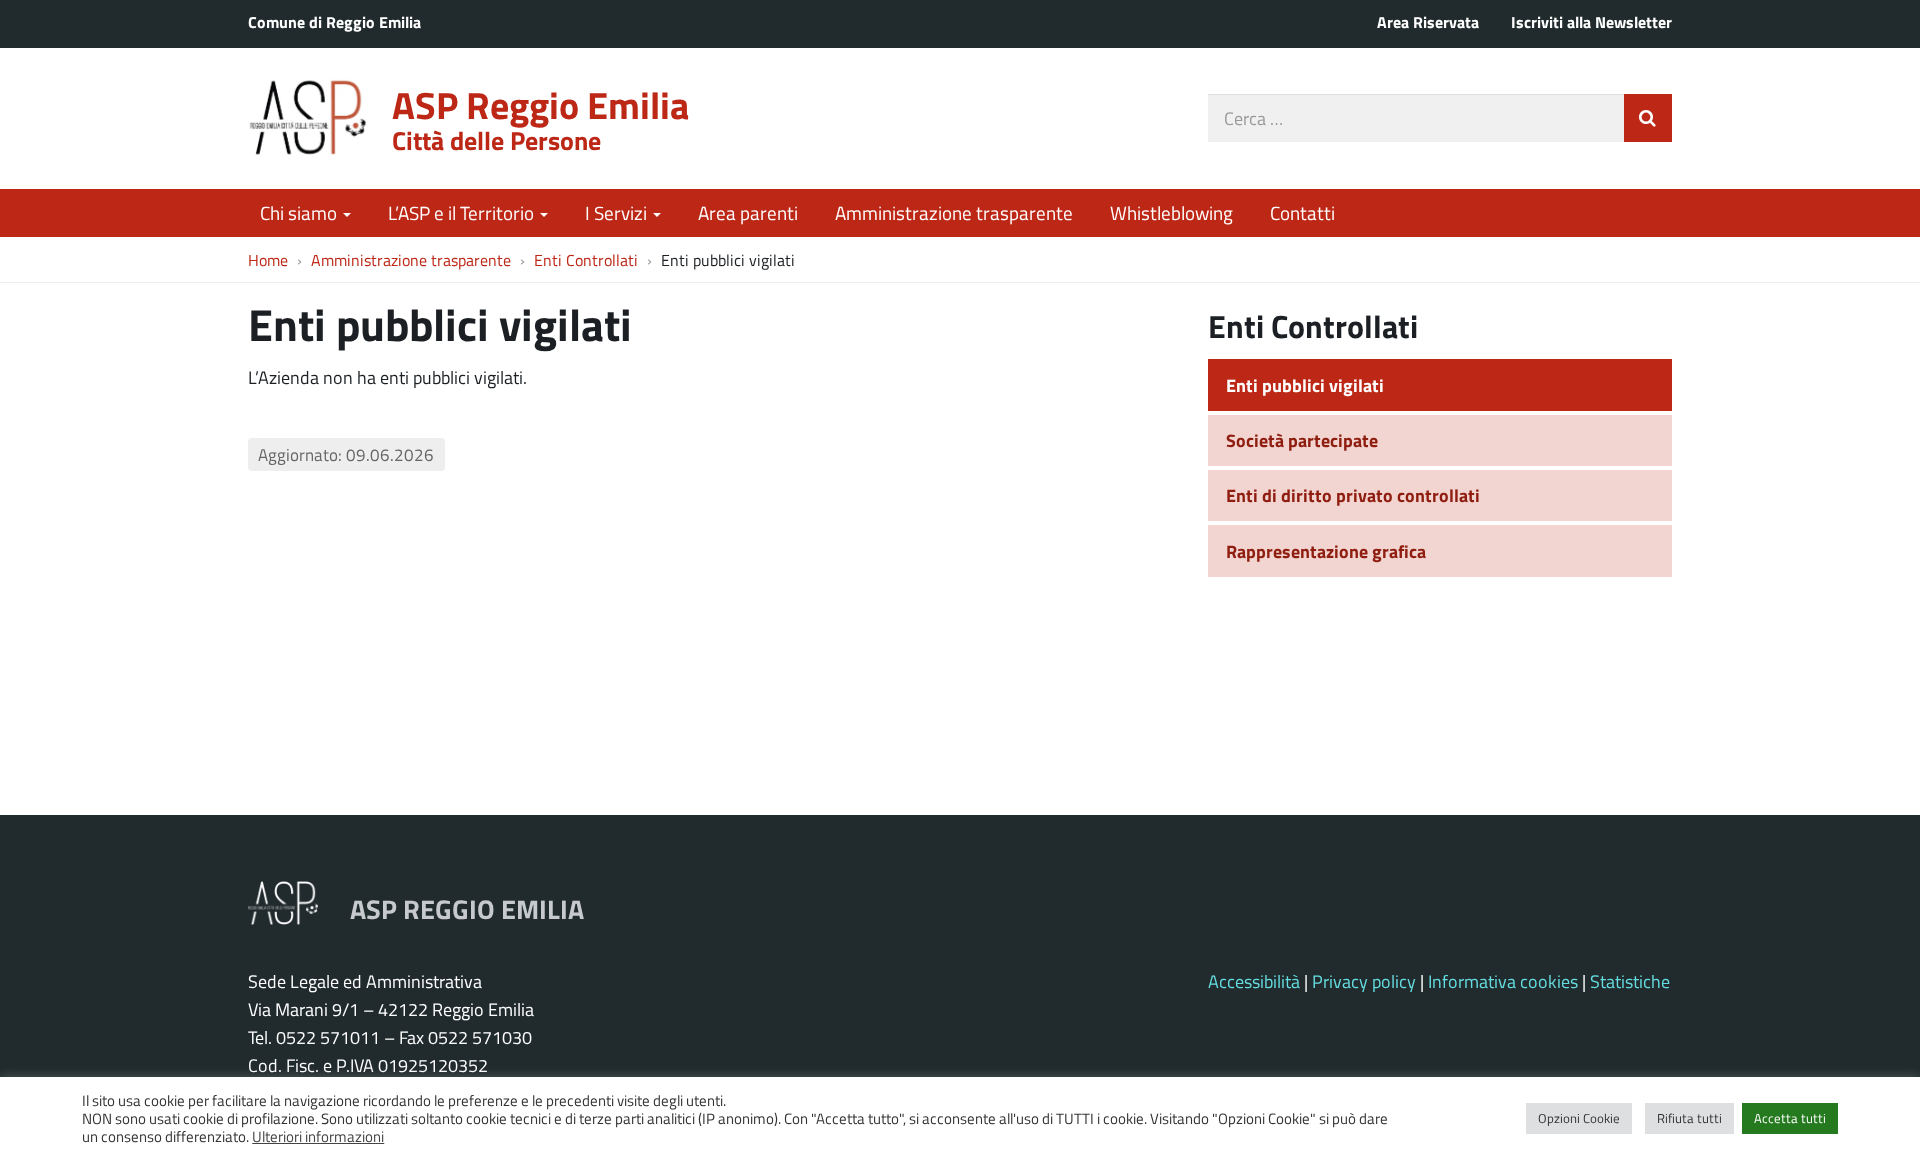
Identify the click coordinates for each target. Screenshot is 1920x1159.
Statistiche (1630, 981)
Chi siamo (300, 212)
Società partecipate (1302, 440)
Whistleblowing (1171, 212)
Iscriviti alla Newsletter (1591, 21)
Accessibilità (1254, 981)
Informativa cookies (1503, 981)
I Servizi (618, 212)
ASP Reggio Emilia (540, 104)
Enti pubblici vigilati (1305, 385)
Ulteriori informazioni (318, 1136)
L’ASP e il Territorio (463, 212)
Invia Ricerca (1648, 118)
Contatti (1302, 212)
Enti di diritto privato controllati (1353, 495)
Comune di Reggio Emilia (334, 21)
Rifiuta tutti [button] (1689, 1118)
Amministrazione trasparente (954, 212)
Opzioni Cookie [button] (1579, 1118)
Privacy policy (1364, 981)
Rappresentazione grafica (1326, 551)
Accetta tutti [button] (1790, 1118)
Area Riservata (1428, 21)
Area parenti (748, 212)
